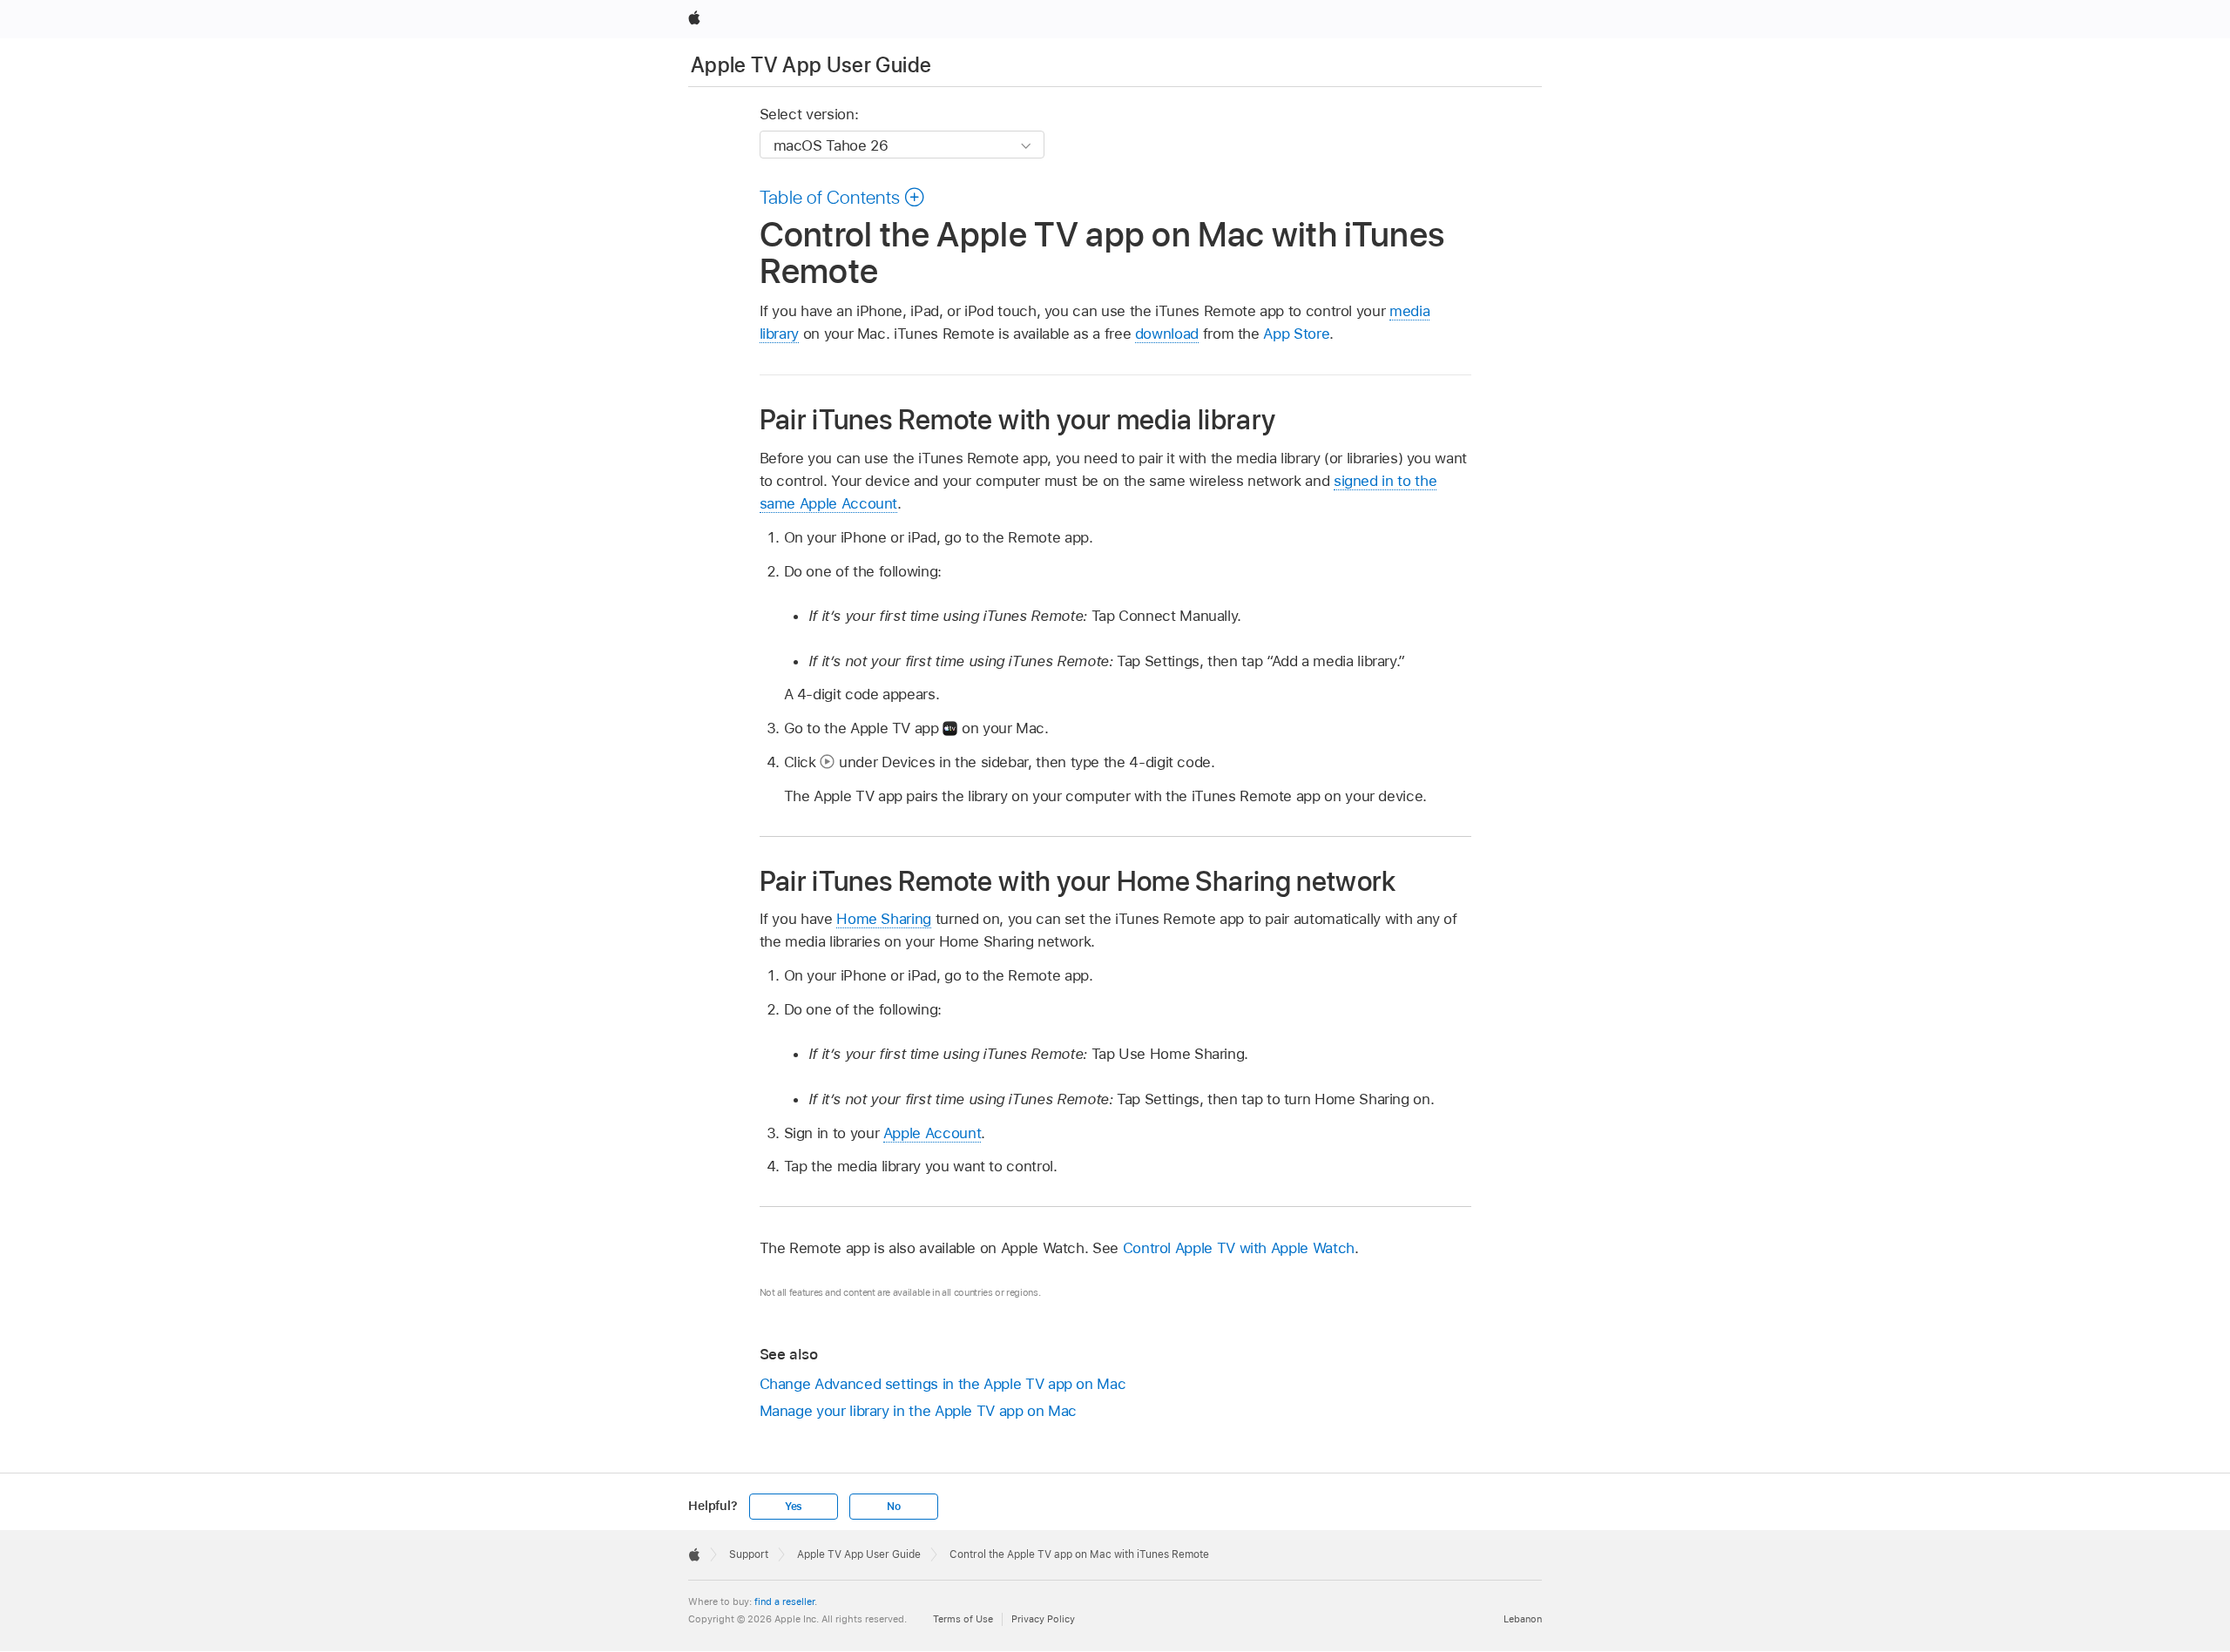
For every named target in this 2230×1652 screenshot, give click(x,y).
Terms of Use (963, 1619)
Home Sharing (884, 919)
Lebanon (1523, 1619)
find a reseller (784, 1601)
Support (749, 1554)
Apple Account (932, 1133)
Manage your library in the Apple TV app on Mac (919, 1411)
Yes (794, 1507)
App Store (1296, 334)
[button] (843, 197)
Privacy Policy (1043, 1619)
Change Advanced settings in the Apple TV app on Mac (943, 1384)
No (894, 1507)
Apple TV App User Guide (811, 65)
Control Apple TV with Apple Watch (1239, 1248)
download (1167, 334)
